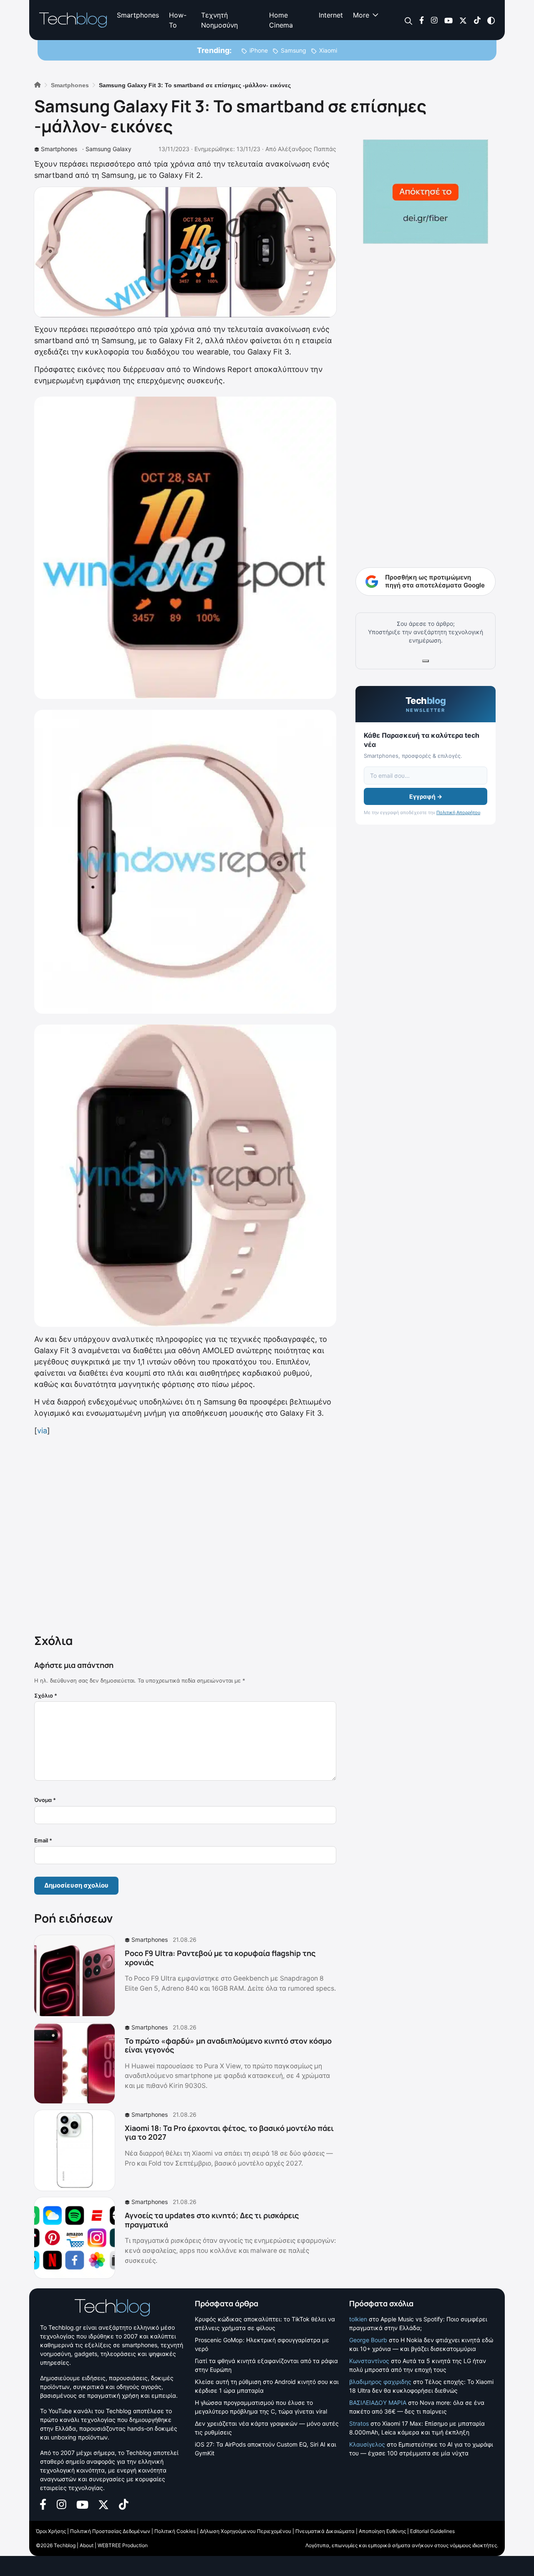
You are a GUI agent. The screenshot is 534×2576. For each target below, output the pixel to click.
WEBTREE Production (123, 2545)
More (361, 15)
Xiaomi (328, 50)
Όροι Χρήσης (51, 2531)
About (87, 2545)
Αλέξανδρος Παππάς (307, 149)
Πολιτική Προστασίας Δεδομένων (110, 2531)
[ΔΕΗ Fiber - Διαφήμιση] (426, 192)
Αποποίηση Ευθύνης (382, 2531)
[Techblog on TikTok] (477, 20)
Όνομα (45, 1800)
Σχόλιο (46, 1695)
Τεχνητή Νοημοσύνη (219, 20)
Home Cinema (281, 20)
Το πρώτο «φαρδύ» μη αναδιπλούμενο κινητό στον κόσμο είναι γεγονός (228, 2045)
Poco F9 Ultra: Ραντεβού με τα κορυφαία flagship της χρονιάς (220, 1958)
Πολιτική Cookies (175, 2531)
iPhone (259, 50)
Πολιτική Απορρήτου (458, 812)
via (42, 1431)
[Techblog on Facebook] (422, 20)
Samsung (293, 50)
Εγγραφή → (426, 796)
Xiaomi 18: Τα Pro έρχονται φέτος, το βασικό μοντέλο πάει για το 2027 (229, 2133)
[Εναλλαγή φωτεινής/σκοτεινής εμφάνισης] (491, 20)
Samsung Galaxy (108, 149)
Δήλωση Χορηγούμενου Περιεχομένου (246, 2531)
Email (43, 1840)
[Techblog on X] (463, 20)
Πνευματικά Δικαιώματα (325, 2531)
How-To (178, 20)
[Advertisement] (185, 1533)
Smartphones (138, 15)
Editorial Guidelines (432, 2531)
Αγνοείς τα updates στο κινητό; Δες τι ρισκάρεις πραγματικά (212, 2220)
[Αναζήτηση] (409, 20)
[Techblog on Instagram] (434, 20)
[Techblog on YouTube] (448, 20)
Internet (331, 15)
